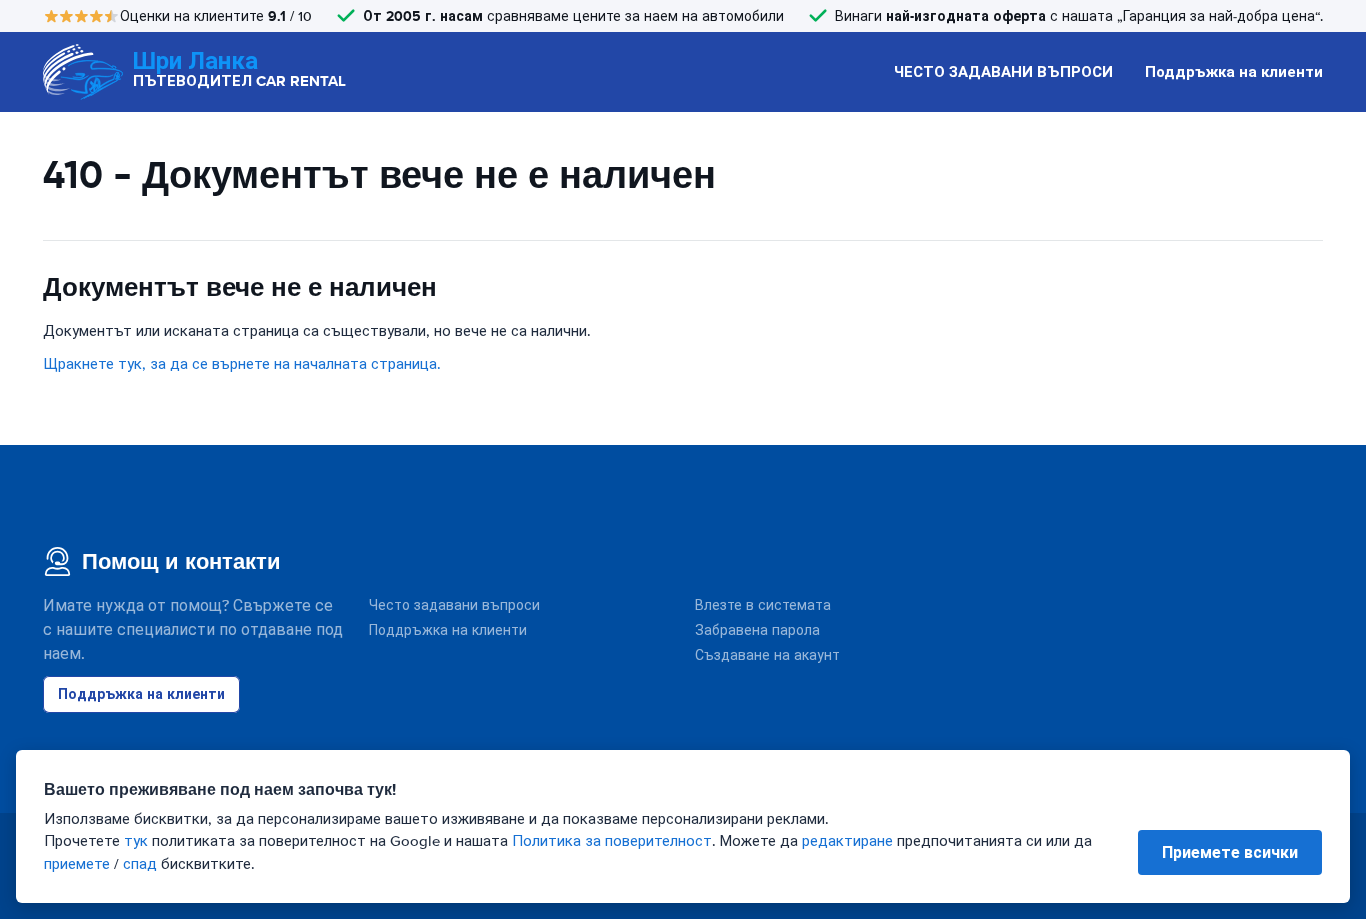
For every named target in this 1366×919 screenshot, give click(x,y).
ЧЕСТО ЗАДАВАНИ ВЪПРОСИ (1003, 72)
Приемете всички (1230, 852)
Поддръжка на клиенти (1234, 72)
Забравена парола (757, 630)
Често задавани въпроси (454, 605)
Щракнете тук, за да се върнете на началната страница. (242, 364)
